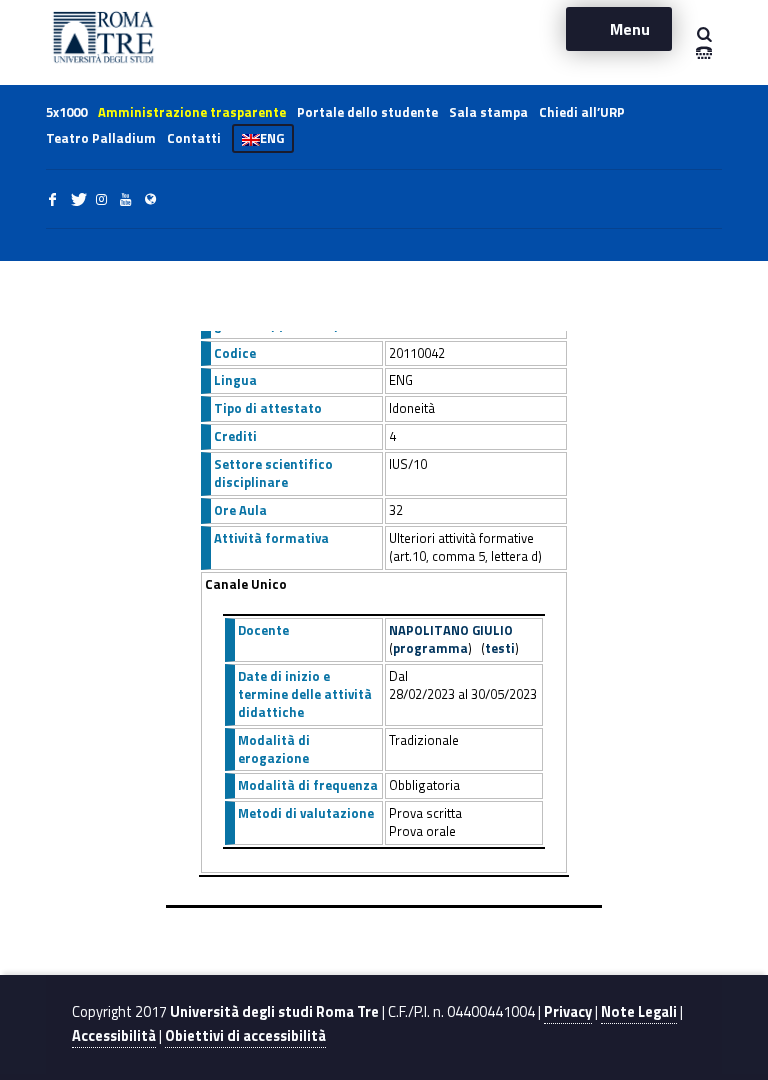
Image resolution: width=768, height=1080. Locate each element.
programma (430, 648)
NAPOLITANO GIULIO (451, 630)
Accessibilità (114, 1036)
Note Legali (639, 1012)
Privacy (568, 1012)
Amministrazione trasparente (192, 112)
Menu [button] (630, 29)
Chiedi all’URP (582, 112)
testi (500, 648)
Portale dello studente (367, 112)
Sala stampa (488, 112)
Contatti (194, 138)
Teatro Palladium (101, 138)
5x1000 (66, 112)
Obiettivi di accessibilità (245, 1036)
